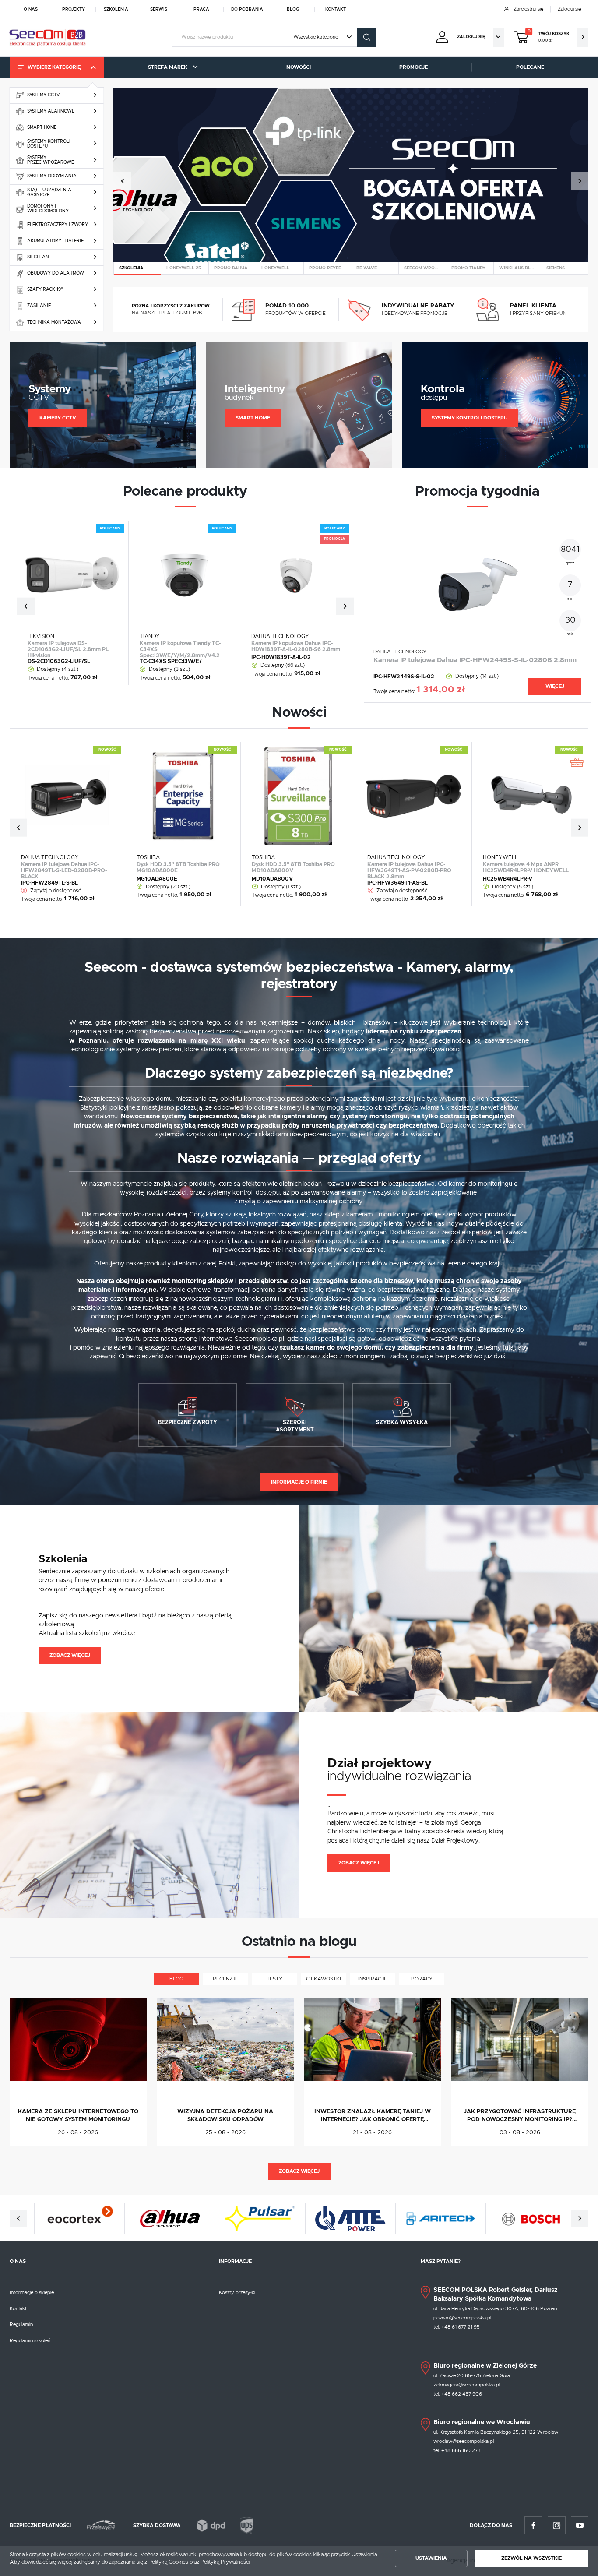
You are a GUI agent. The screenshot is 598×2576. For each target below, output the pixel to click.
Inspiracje (373, 1979)
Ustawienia (431, 2558)
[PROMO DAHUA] (232, 268)
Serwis (159, 9)
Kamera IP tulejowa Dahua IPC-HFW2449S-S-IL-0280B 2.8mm (475, 660)
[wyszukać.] (367, 37)
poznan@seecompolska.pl (462, 2318)
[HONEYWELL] (280, 268)
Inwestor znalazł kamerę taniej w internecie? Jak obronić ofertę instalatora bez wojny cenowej (373, 2116)
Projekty (74, 9)
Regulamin (21, 2324)
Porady (422, 1979)
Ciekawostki (324, 1979)
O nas (31, 9)
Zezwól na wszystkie (531, 2558)
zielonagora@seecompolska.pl (467, 2385)
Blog (293, 9)
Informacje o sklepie (32, 2292)
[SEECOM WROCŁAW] (422, 268)
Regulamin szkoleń (30, 2341)
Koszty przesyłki (237, 2292)
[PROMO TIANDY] (470, 268)
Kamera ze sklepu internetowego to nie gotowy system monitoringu (78, 2116)
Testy (274, 1979)
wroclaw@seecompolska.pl (464, 2441)
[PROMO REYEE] (327, 268)
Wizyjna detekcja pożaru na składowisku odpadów (225, 2116)
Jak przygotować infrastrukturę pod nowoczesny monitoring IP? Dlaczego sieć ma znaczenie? (520, 2116)
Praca (201, 9)
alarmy (316, 1108)
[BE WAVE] (375, 268)
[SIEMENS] (565, 268)
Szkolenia (116, 9)
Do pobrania (247, 9)
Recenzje (225, 1979)
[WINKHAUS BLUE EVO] (517, 268)
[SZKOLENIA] (137, 268)
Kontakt (336, 9)
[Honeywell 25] (185, 268)
